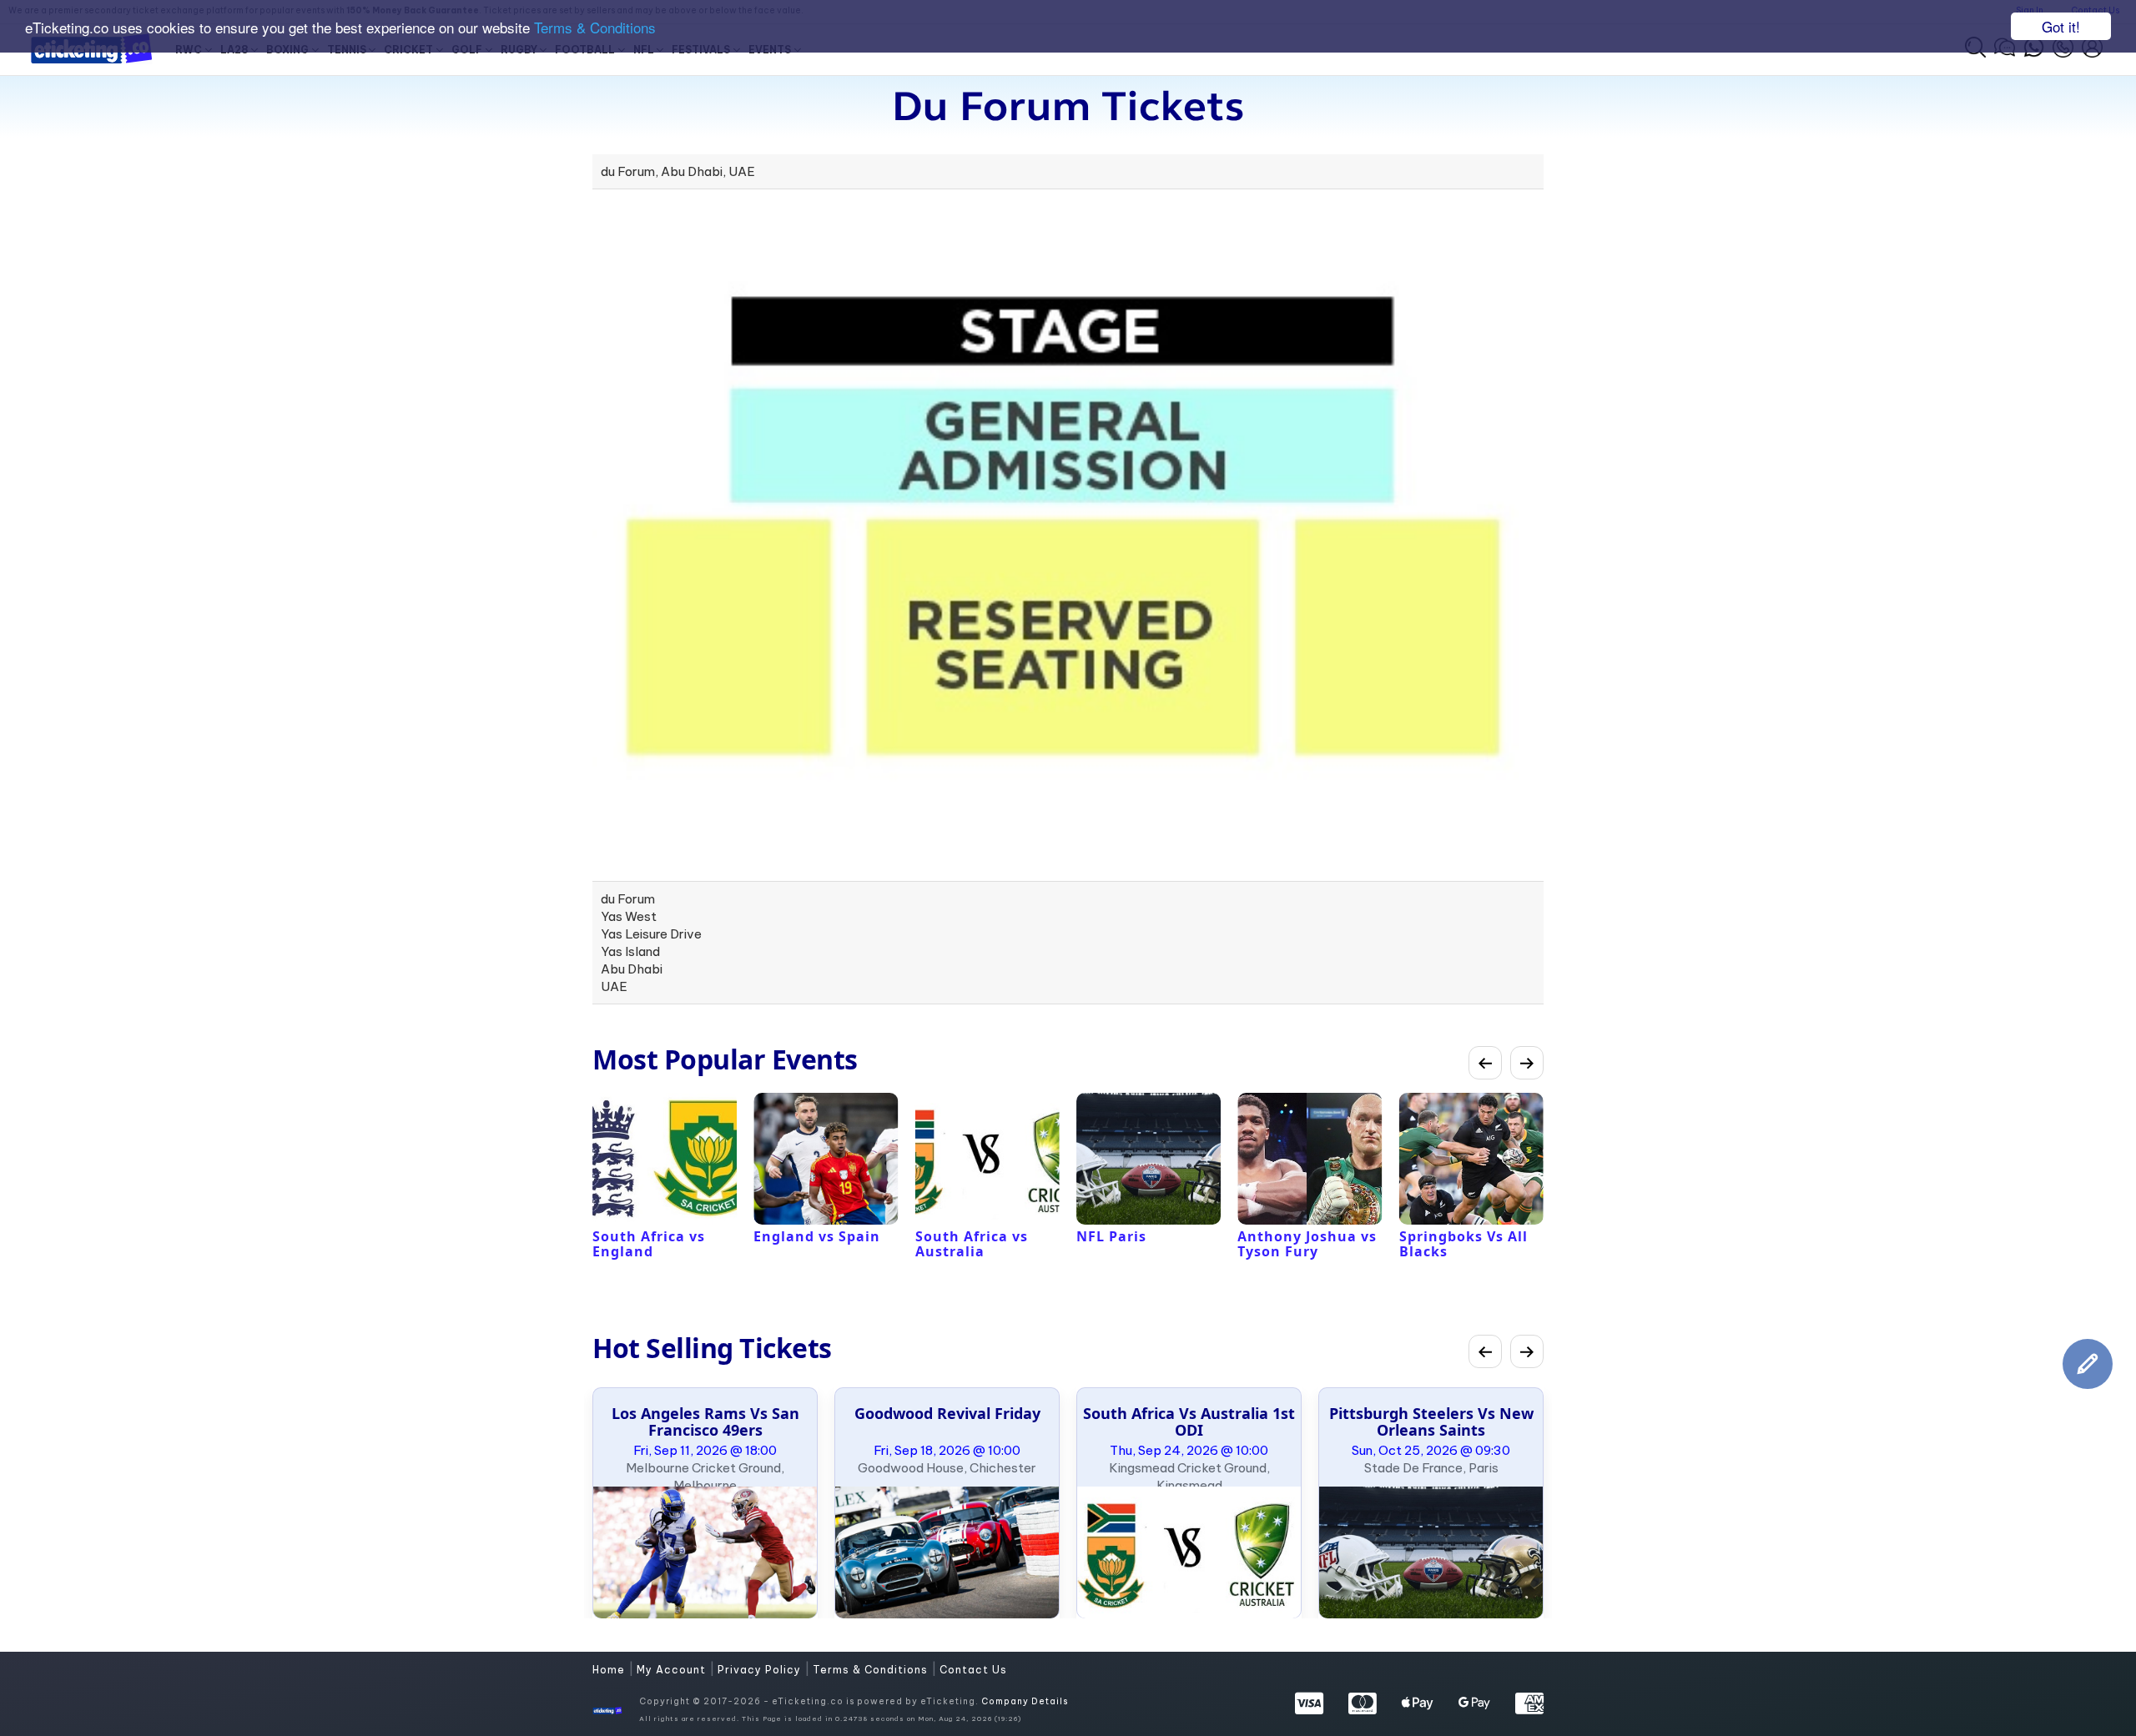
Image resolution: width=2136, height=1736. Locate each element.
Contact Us (973, 1670)
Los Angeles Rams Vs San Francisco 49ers (705, 1422)
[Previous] (1485, 1063)
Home (610, 1670)
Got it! (2061, 26)
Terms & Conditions (595, 27)
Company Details (1025, 1701)
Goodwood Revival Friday (947, 1413)
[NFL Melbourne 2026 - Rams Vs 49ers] (705, 1552)
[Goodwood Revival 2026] (947, 1552)
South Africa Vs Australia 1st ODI (1189, 1422)
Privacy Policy (761, 1670)
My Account (673, 1670)
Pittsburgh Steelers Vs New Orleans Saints (1431, 1422)
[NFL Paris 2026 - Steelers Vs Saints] (1431, 1552)
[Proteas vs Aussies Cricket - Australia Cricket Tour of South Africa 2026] (1189, 1552)
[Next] (1527, 1063)
